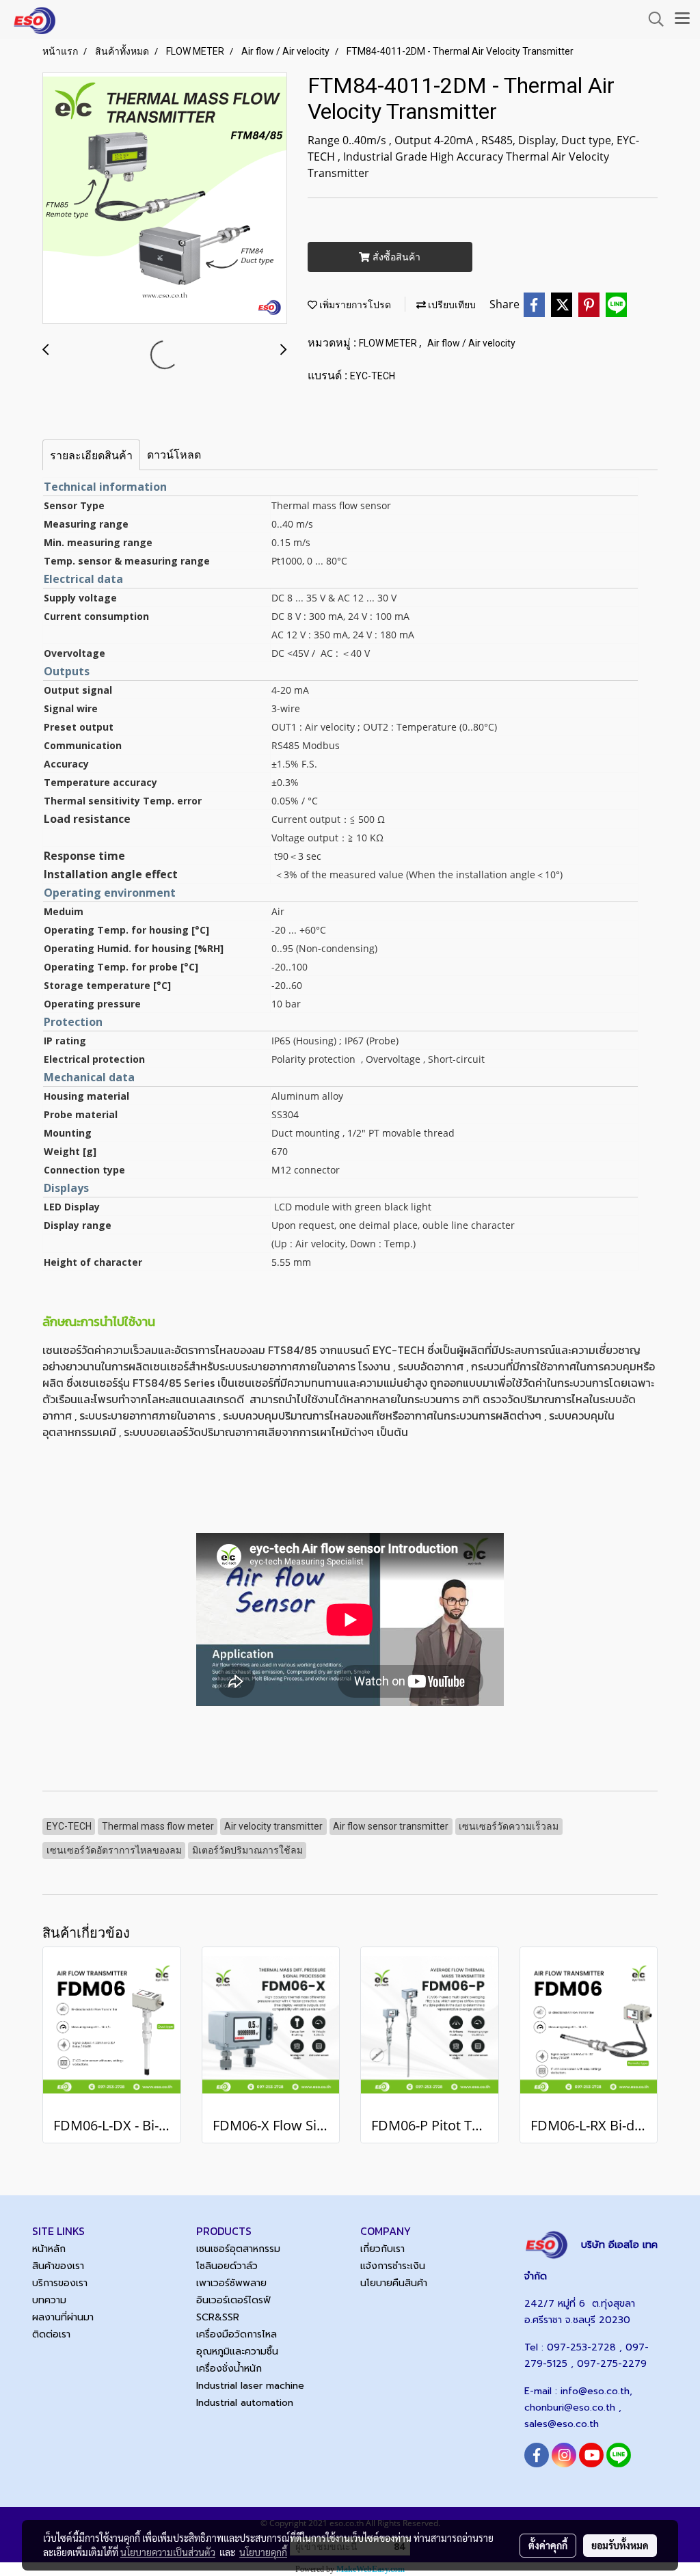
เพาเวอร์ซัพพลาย (231, 2283)
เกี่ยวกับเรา (382, 2249)
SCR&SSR (218, 2317)
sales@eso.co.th (562, 2424)
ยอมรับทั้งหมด (620, 2545)
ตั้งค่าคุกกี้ (548, 2545)
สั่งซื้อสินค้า (395, 257)
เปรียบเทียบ (451, 305)
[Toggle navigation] (682, 19)
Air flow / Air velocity (471, 343)
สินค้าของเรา (58, 2266)
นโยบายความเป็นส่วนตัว (168, 2552)
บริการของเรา (60, 2283)
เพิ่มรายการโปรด (354, 305)
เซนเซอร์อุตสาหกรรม (238, 2249)
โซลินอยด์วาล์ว (227, 2266)
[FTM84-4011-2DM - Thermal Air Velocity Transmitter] (165, 199)
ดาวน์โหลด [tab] (174, 455)
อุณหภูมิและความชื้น (237, 2351)
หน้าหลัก (49, 2249)
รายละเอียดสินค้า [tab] (91, 455)
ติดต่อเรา (51, 2334)
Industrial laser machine (250, 2386)
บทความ (49, 2300)
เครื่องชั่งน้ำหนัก (229, 2369)
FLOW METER (389, 343)
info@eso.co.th (595, 2391)
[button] (651, 19)
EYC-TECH (373, 376)
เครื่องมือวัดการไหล (237, 2334)
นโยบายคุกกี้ (263, 2552)
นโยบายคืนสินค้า (394, 2283)
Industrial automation (245, 2403)
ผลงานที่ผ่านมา (63, 2317)
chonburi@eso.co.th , (573, 2408)
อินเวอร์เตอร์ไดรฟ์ (233, 2300)
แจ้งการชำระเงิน (393, 2266)
